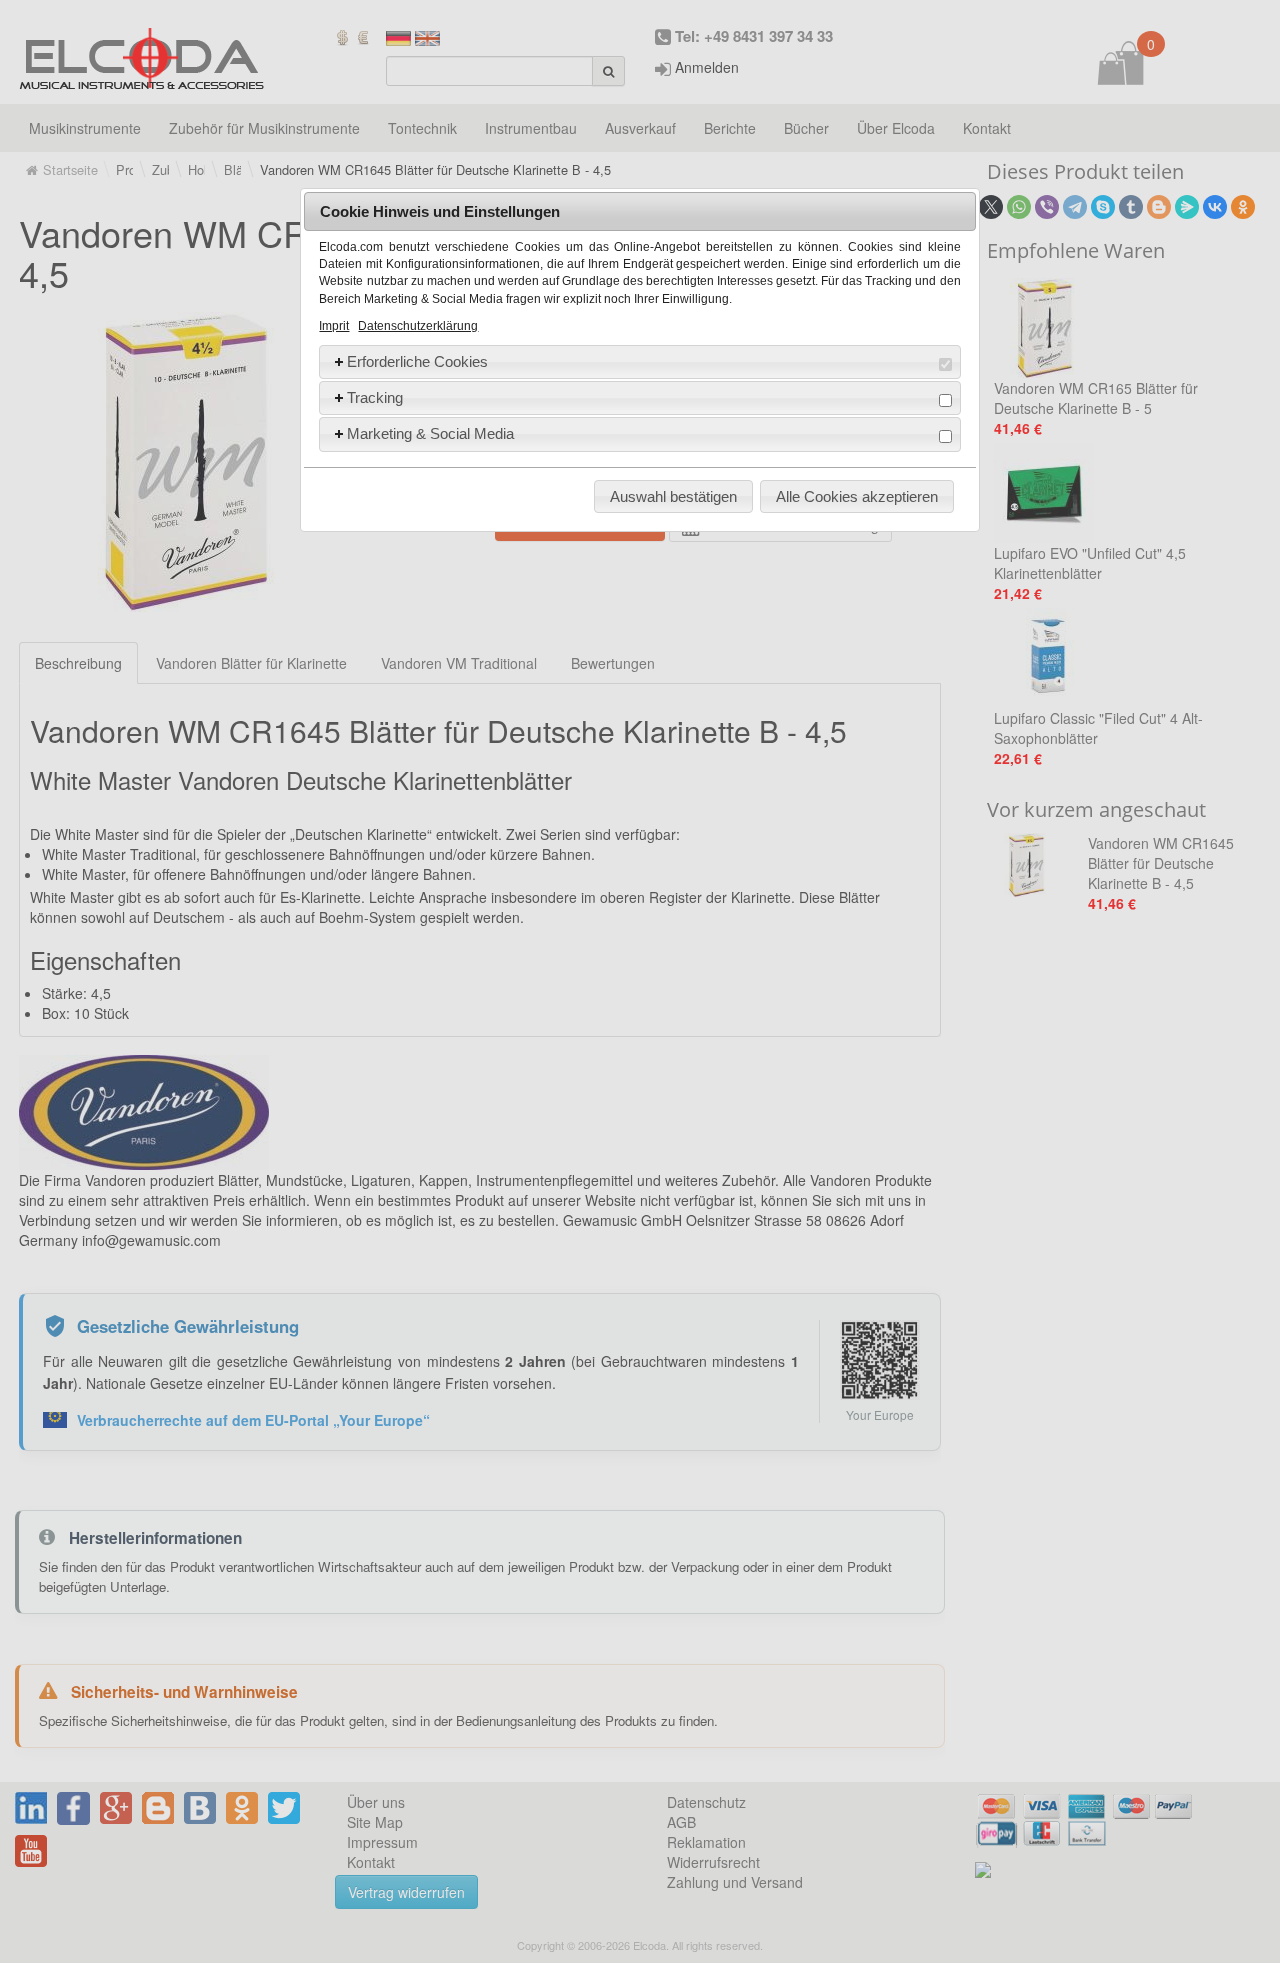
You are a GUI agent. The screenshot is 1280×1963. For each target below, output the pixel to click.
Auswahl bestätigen (673, 496)
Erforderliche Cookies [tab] (417, 361)
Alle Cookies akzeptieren (857, 496)
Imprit (334, 326)
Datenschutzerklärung (418, 326)
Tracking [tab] (375, 397)
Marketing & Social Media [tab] (430, 433)
